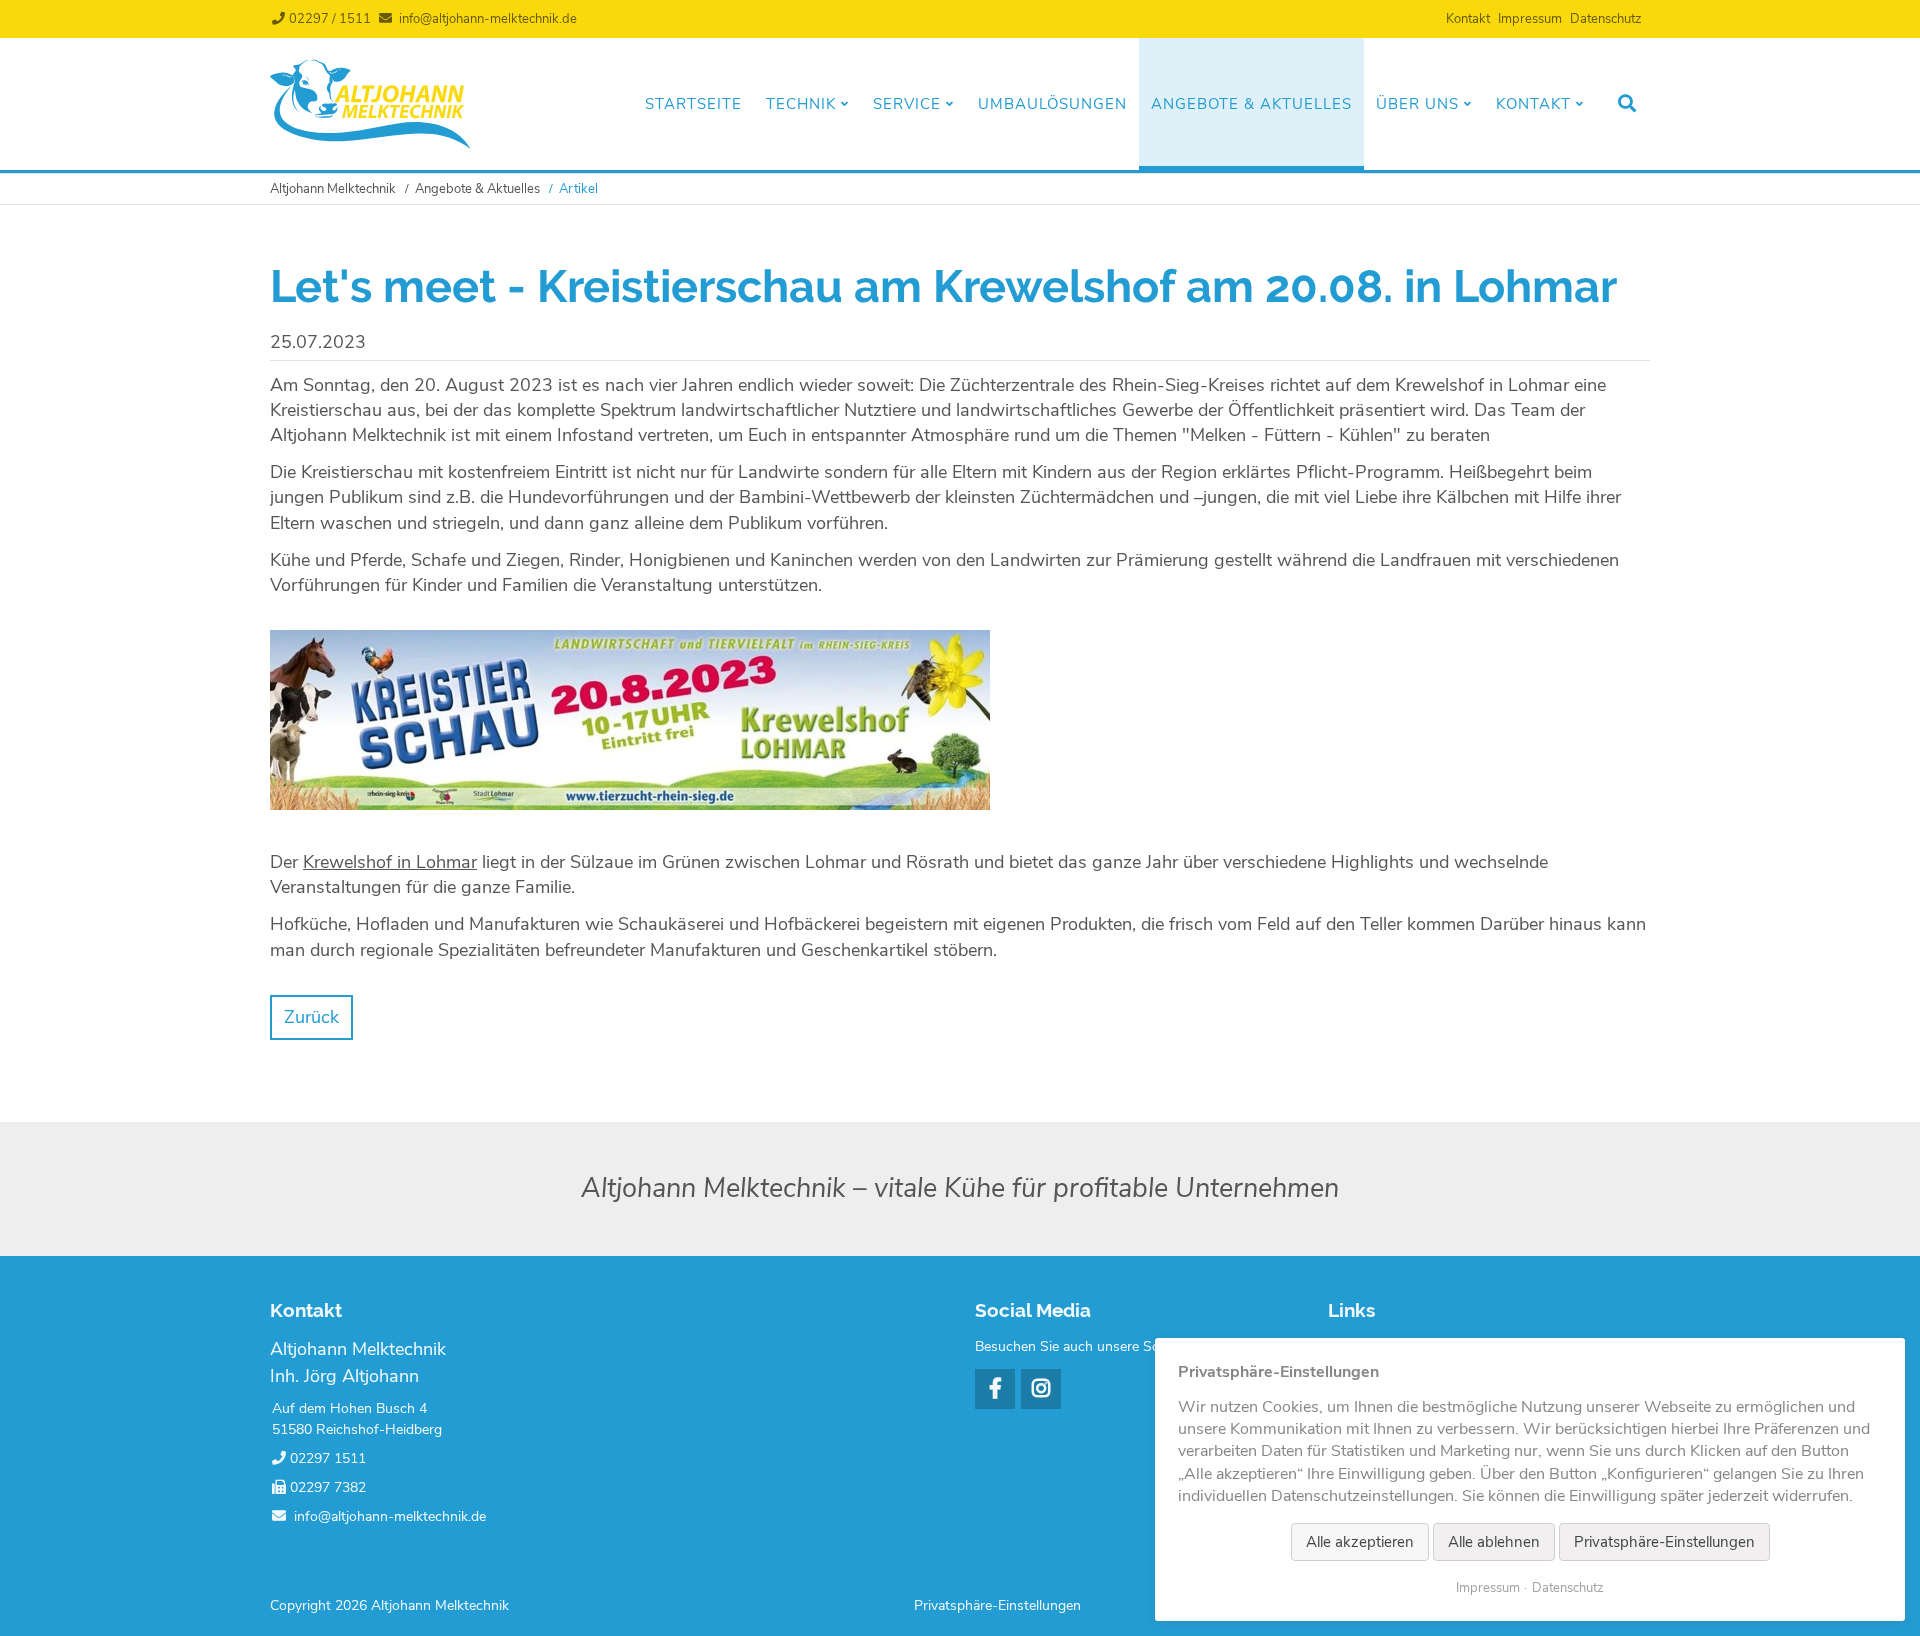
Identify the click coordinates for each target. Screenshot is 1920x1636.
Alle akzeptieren (1360, 1542)
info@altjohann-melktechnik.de (488, 19)
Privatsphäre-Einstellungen (997, 1605)
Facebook (995, 1389)
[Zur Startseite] (370, 144)
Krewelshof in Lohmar (390, 862)
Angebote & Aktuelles (1251, 104)
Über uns (1417, 104)
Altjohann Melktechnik (333, 189)
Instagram (1041, 1389)
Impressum (1530, 19)
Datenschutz (1606, 19)
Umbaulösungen (1052, 104)
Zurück (311, 1017)
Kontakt (1468, 19)
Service (907, 104)
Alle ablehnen (1494, 1542)
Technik (801, 104)
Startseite (693, 104)
